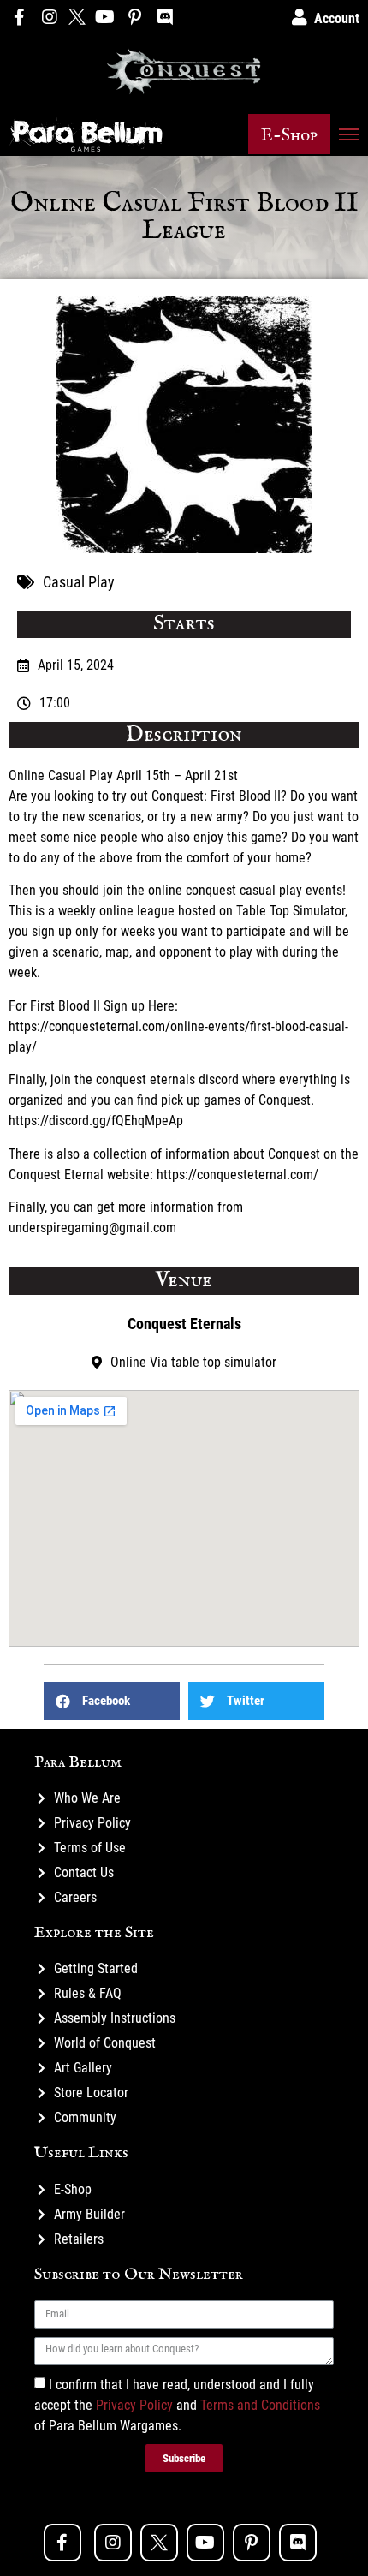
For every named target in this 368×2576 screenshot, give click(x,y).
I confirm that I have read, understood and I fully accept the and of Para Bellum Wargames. (177, 2405)
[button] (289, 134)
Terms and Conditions (260, 2405)
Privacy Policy (134, 2405)
